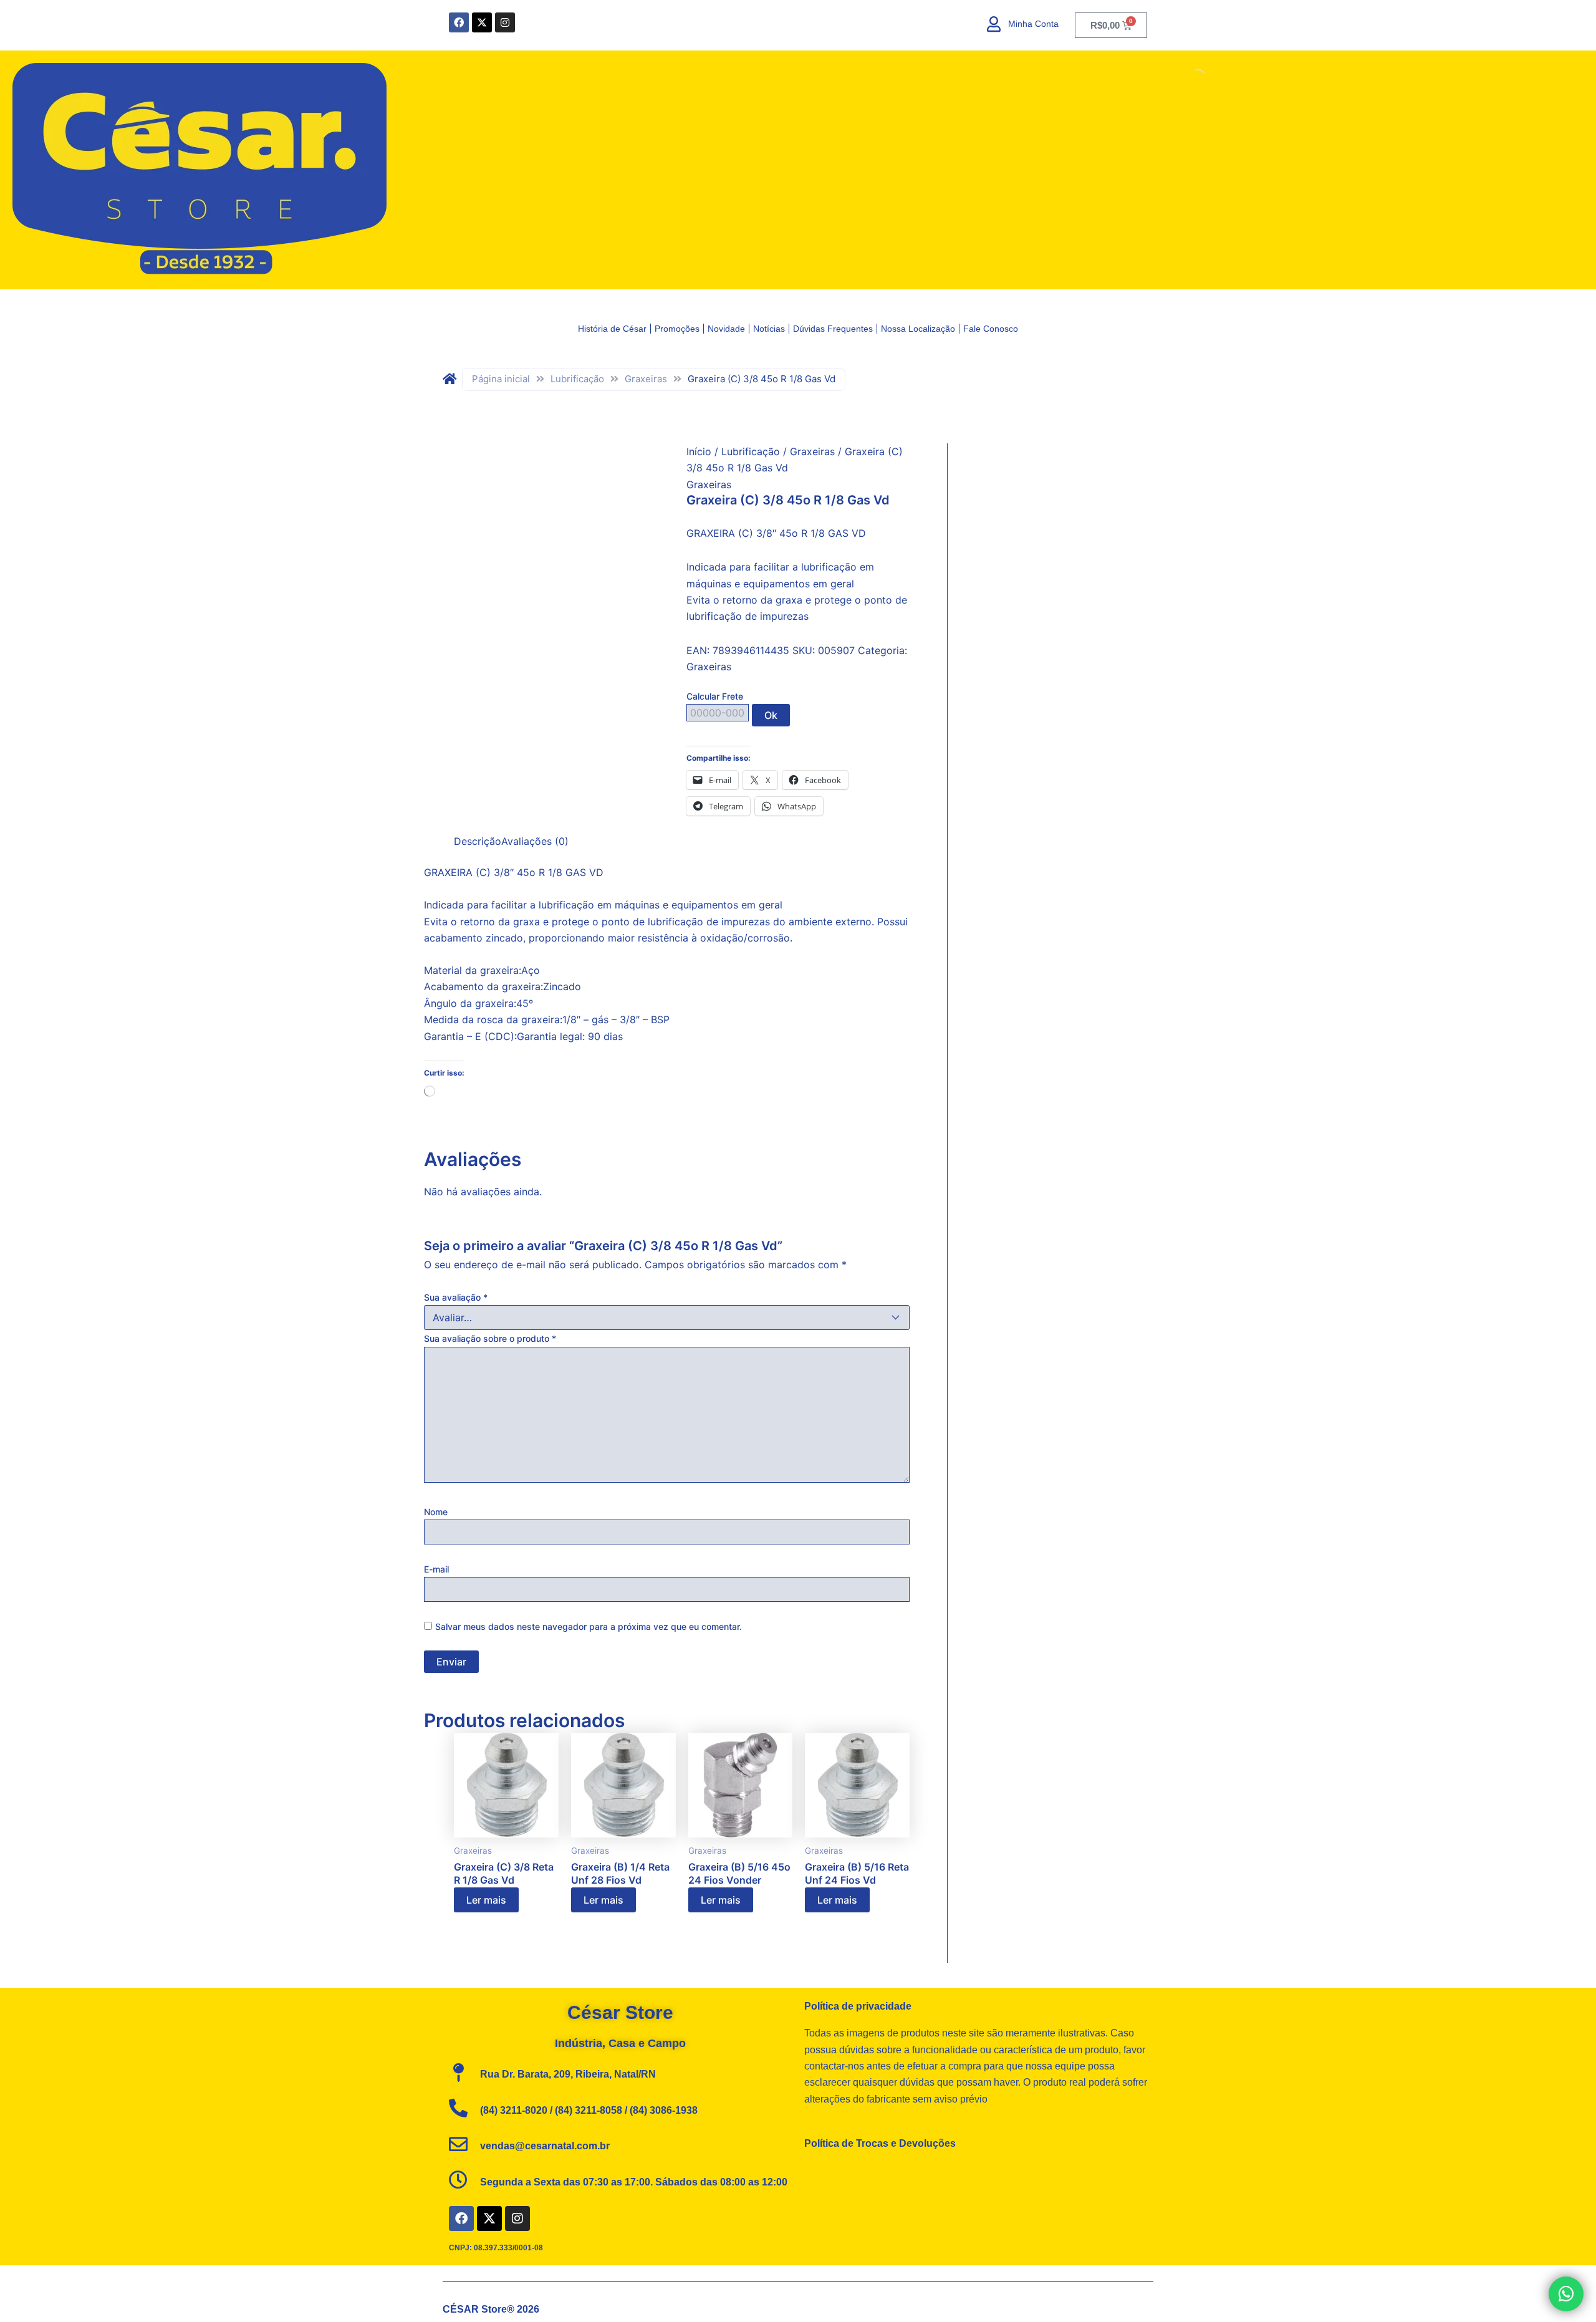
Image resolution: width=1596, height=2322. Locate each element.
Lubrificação (577, 379)
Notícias (769, 329)
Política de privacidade (858, 2006)
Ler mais (486, 1900)
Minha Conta (1033, 24)
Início (699, 451)
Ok (771, 715)
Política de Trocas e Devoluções (880, 2143)
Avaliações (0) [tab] (535, 841)
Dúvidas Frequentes (833, 329)
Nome (436, 1512)
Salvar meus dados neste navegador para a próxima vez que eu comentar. (589, 1626)
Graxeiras (646, 379)
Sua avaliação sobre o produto (490, 1338)
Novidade (726, 329)
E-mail (436, 1569)
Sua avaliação (456, 1297)
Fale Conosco (991, 329)
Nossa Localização (918, 329)
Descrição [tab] (478, 841)
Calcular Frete (715, 696)
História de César (612, 329)
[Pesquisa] (1188, 75)
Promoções (677, 329)
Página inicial (501, 379)
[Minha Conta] (994, 24)
